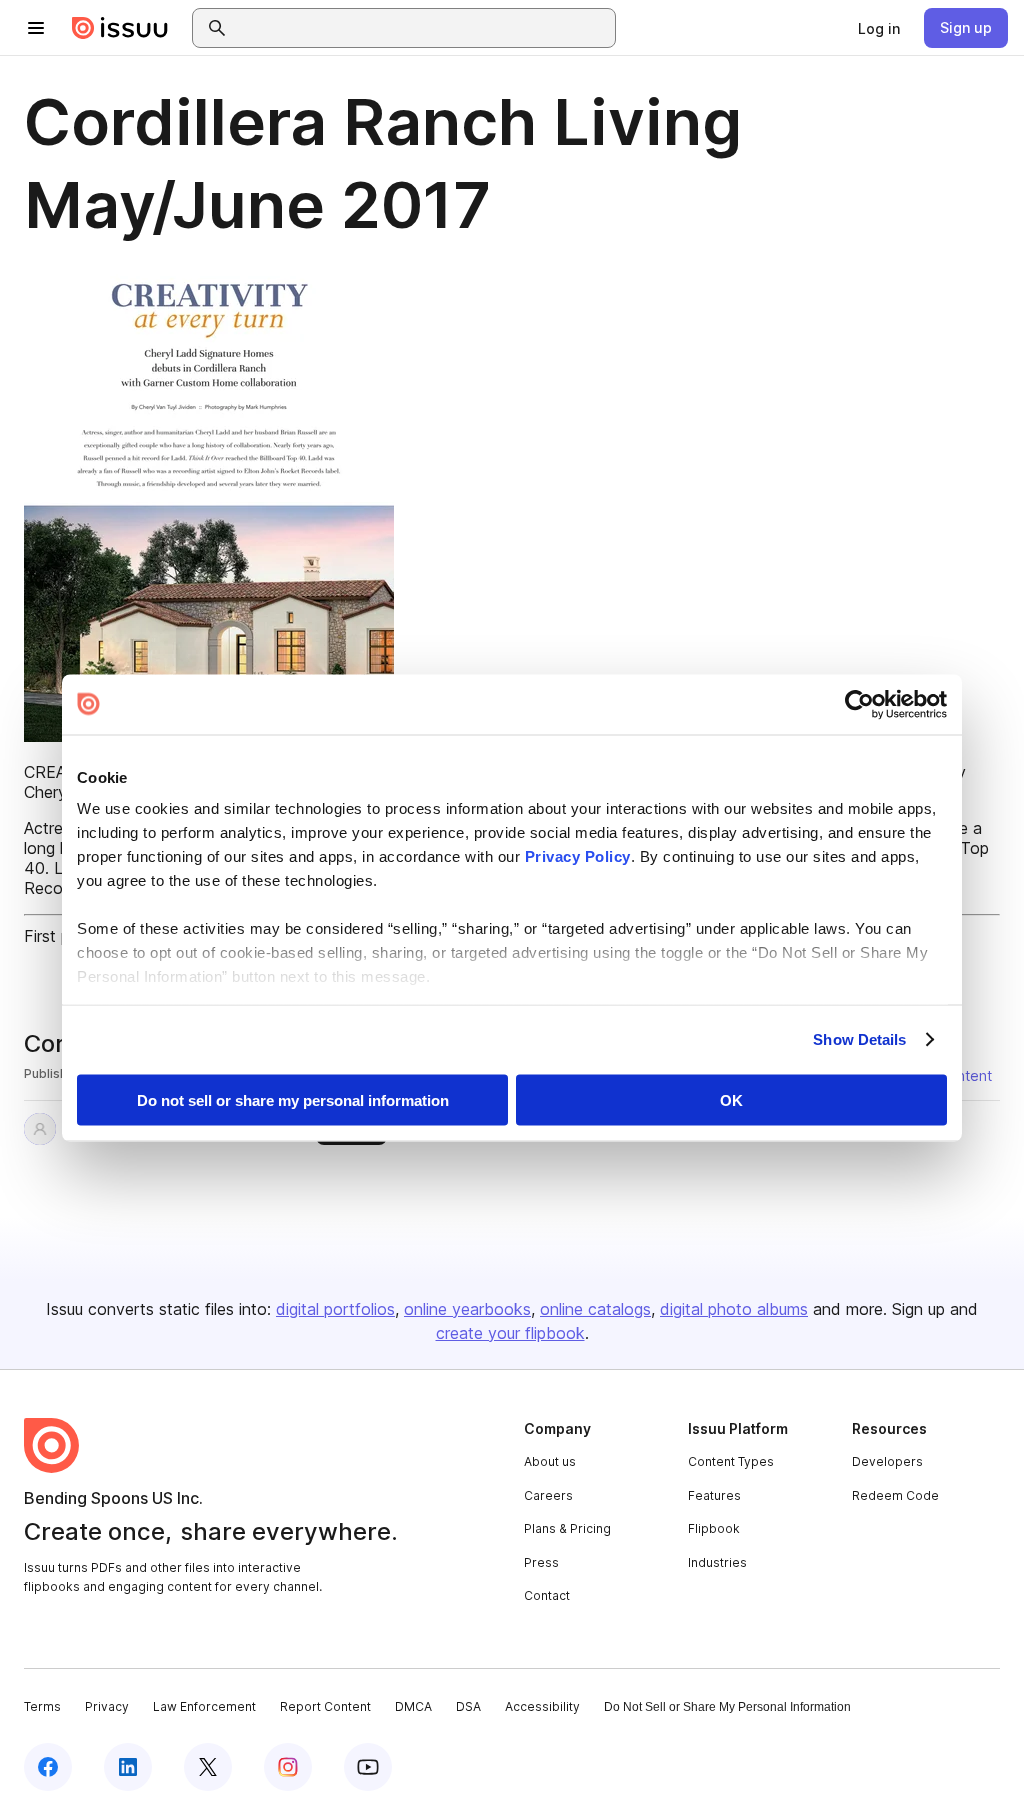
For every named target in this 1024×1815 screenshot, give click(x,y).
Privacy (107, 1706)
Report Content (325, 1706)
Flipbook (714, 1528)
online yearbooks (467, 1309)
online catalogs (595, 1309)
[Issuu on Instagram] (288, 1767)
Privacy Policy (578, 856)
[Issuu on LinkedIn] (128, 1767)
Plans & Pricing (567, 1528)
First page (60, 936)
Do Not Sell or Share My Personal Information (727, 1707)
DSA (468, 1706)
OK (731, 1099)
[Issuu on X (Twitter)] (208, 1767)
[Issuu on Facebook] (48, 1767)
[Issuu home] (120, 28)
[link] (879, 28)
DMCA (413, 1706)
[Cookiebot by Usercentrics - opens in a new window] (859, 704)
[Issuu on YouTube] (368, 1767)
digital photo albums (734, 1309)
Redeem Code (895, 1495)
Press (541, 1562)
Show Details (859, 1039)
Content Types (731, 1461)
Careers (548, 1495)
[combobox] (422, 28)
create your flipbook (510, 1333)
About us (550, 1461)
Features (714, 1495)
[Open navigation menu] (36, 28)
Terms (42, 1706)
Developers (887, 1461)
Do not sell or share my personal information (293, 1099)
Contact (547, 1595)
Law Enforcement (204, 1706)
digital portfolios (335, 1309)
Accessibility (542, 1706)
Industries (717, 1562)
